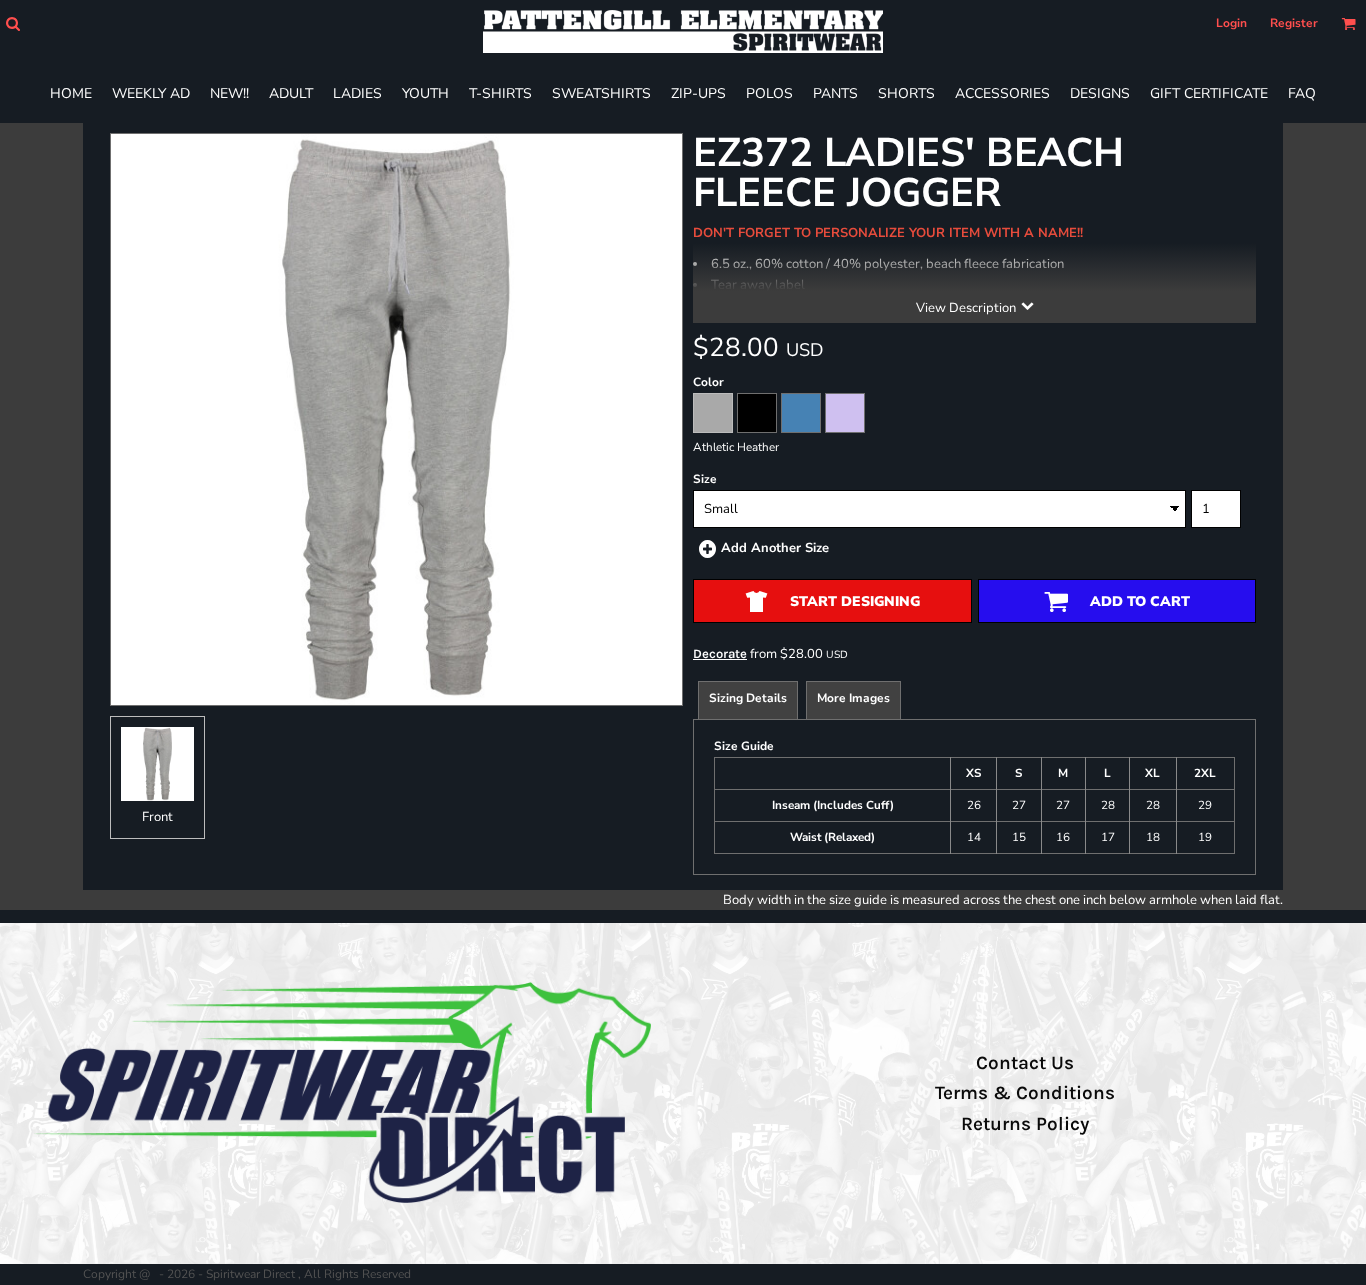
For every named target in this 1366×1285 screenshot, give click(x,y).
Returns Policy (1025, 1124)
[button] (12, 23)
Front (157, 817)
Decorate (720, 653)
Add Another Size (775, 548)
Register (1294, 23)
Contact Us (1025, 1063)
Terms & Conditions (1025, 1093)
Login (1231, 23)
